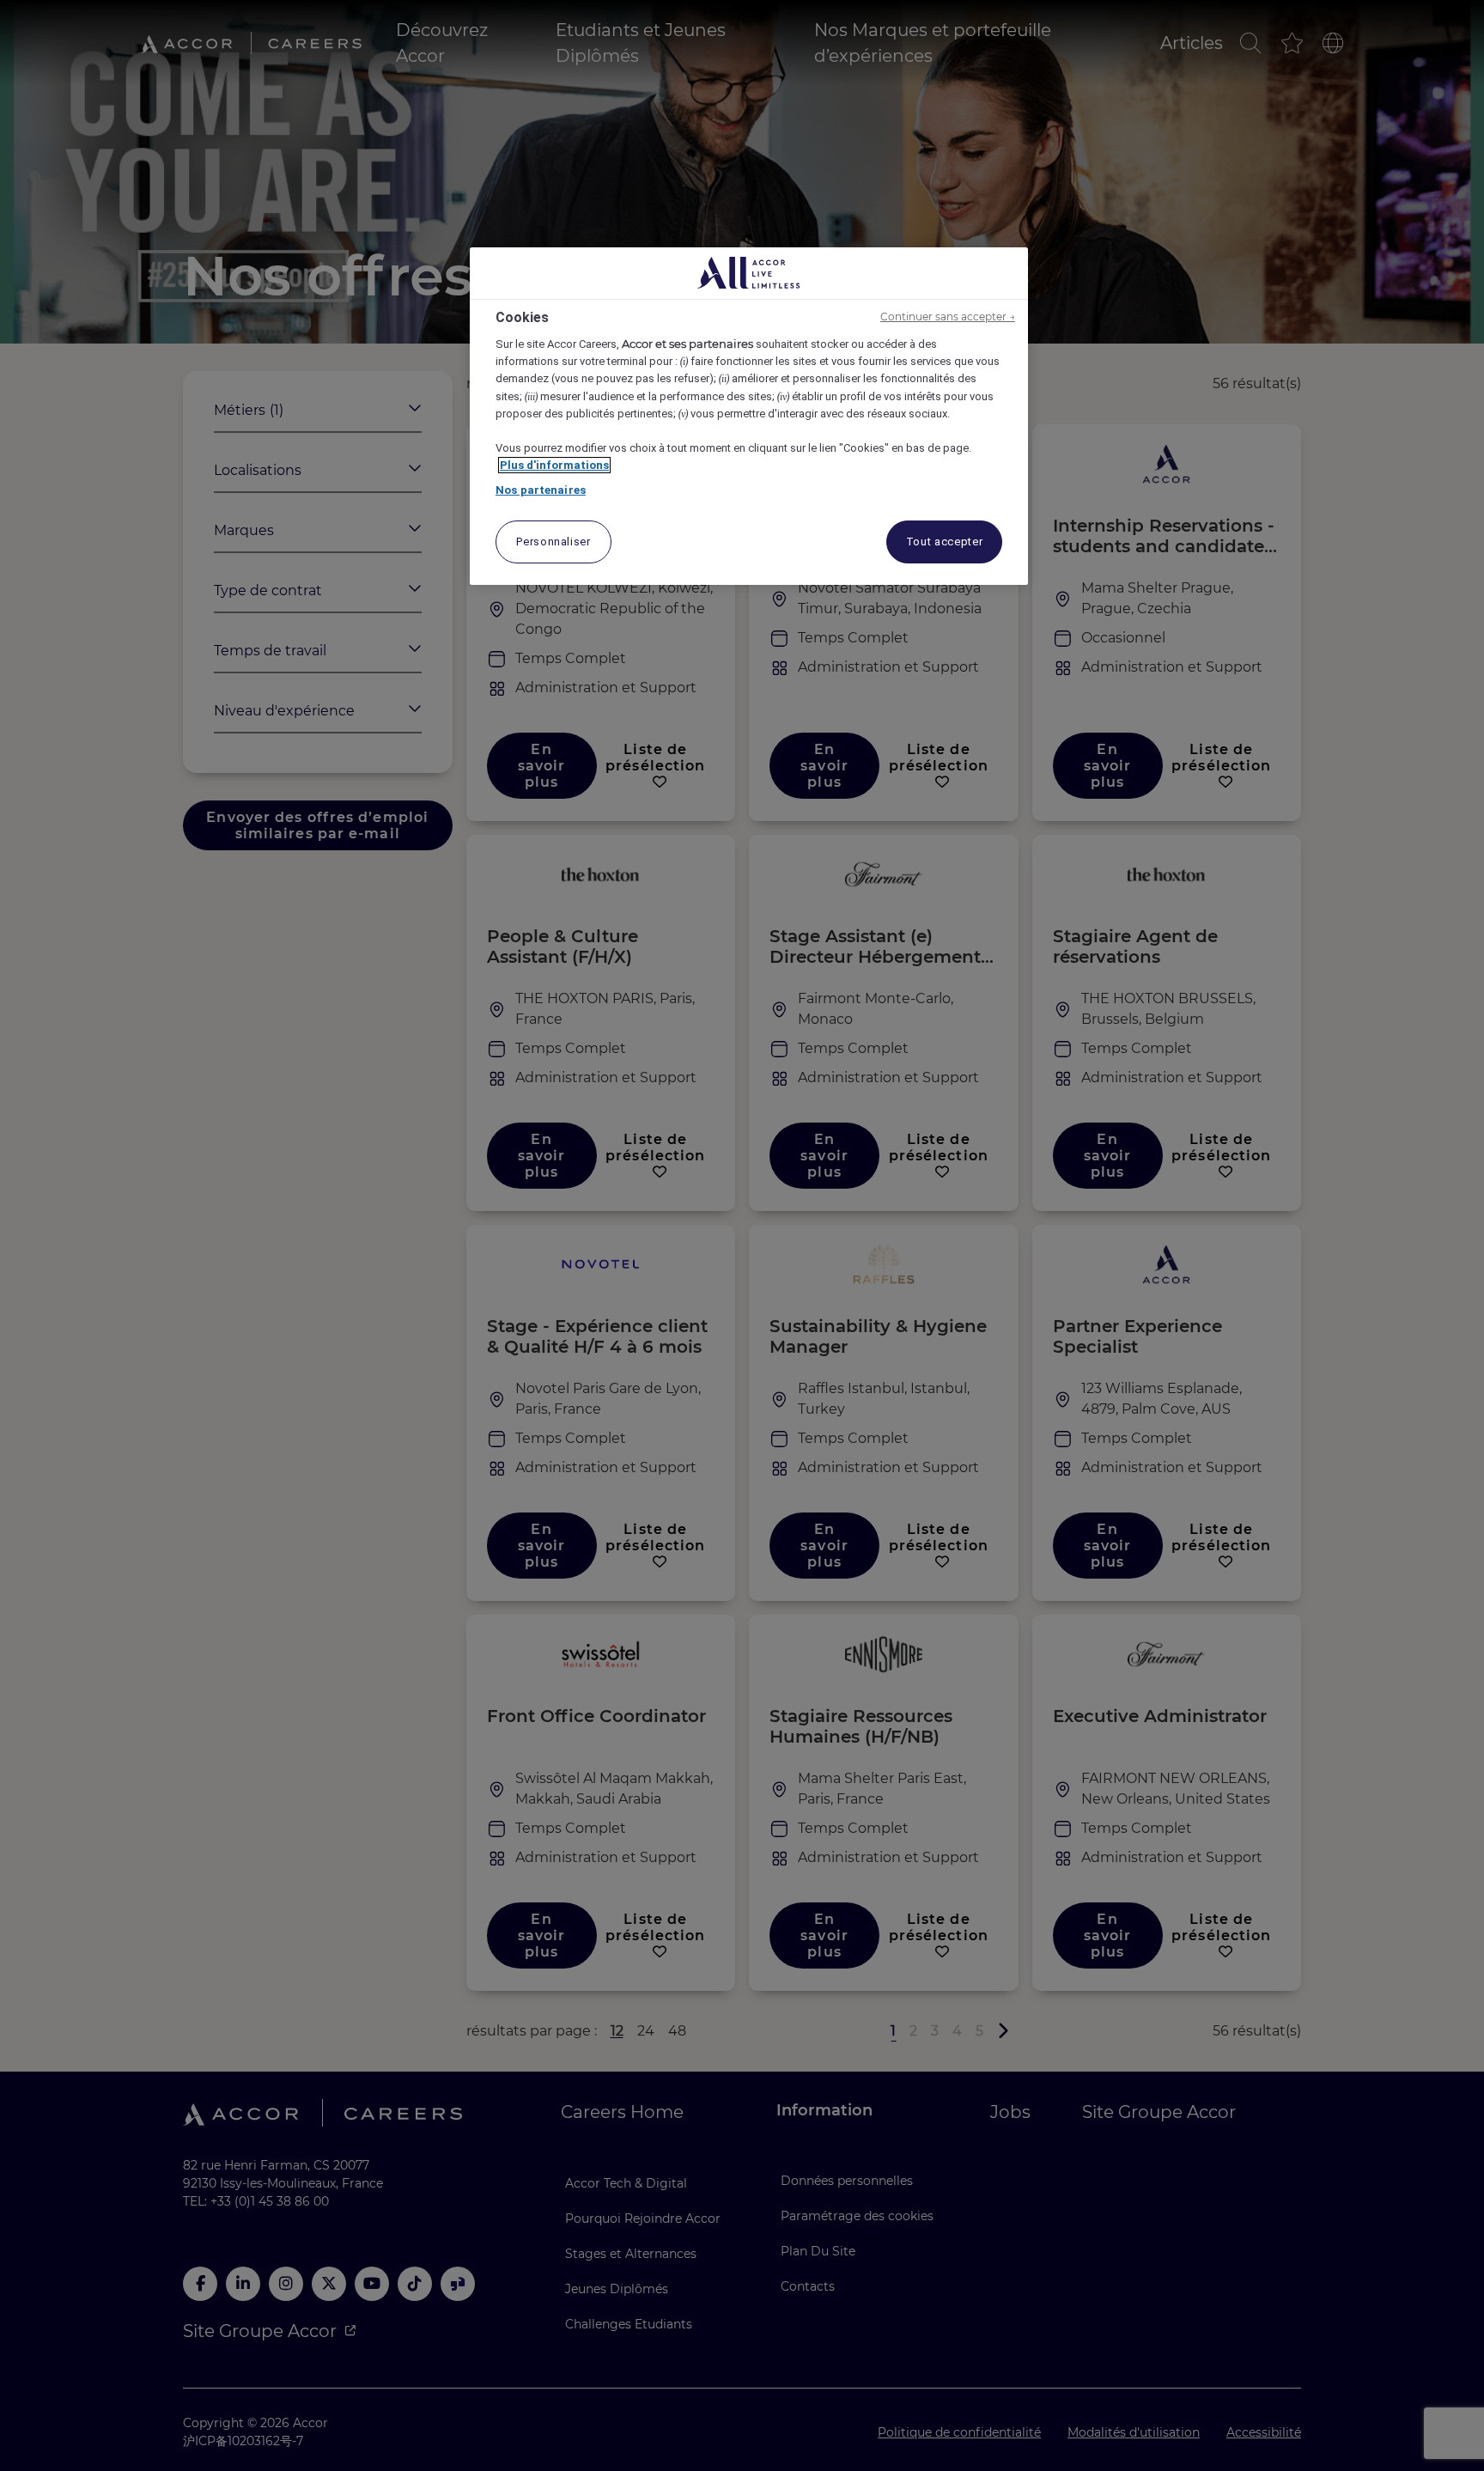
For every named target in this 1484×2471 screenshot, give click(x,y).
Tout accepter (944, 542)
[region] (749, 416)
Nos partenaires (541, 490)
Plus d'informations (554, 465)
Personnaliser (553, 542)
